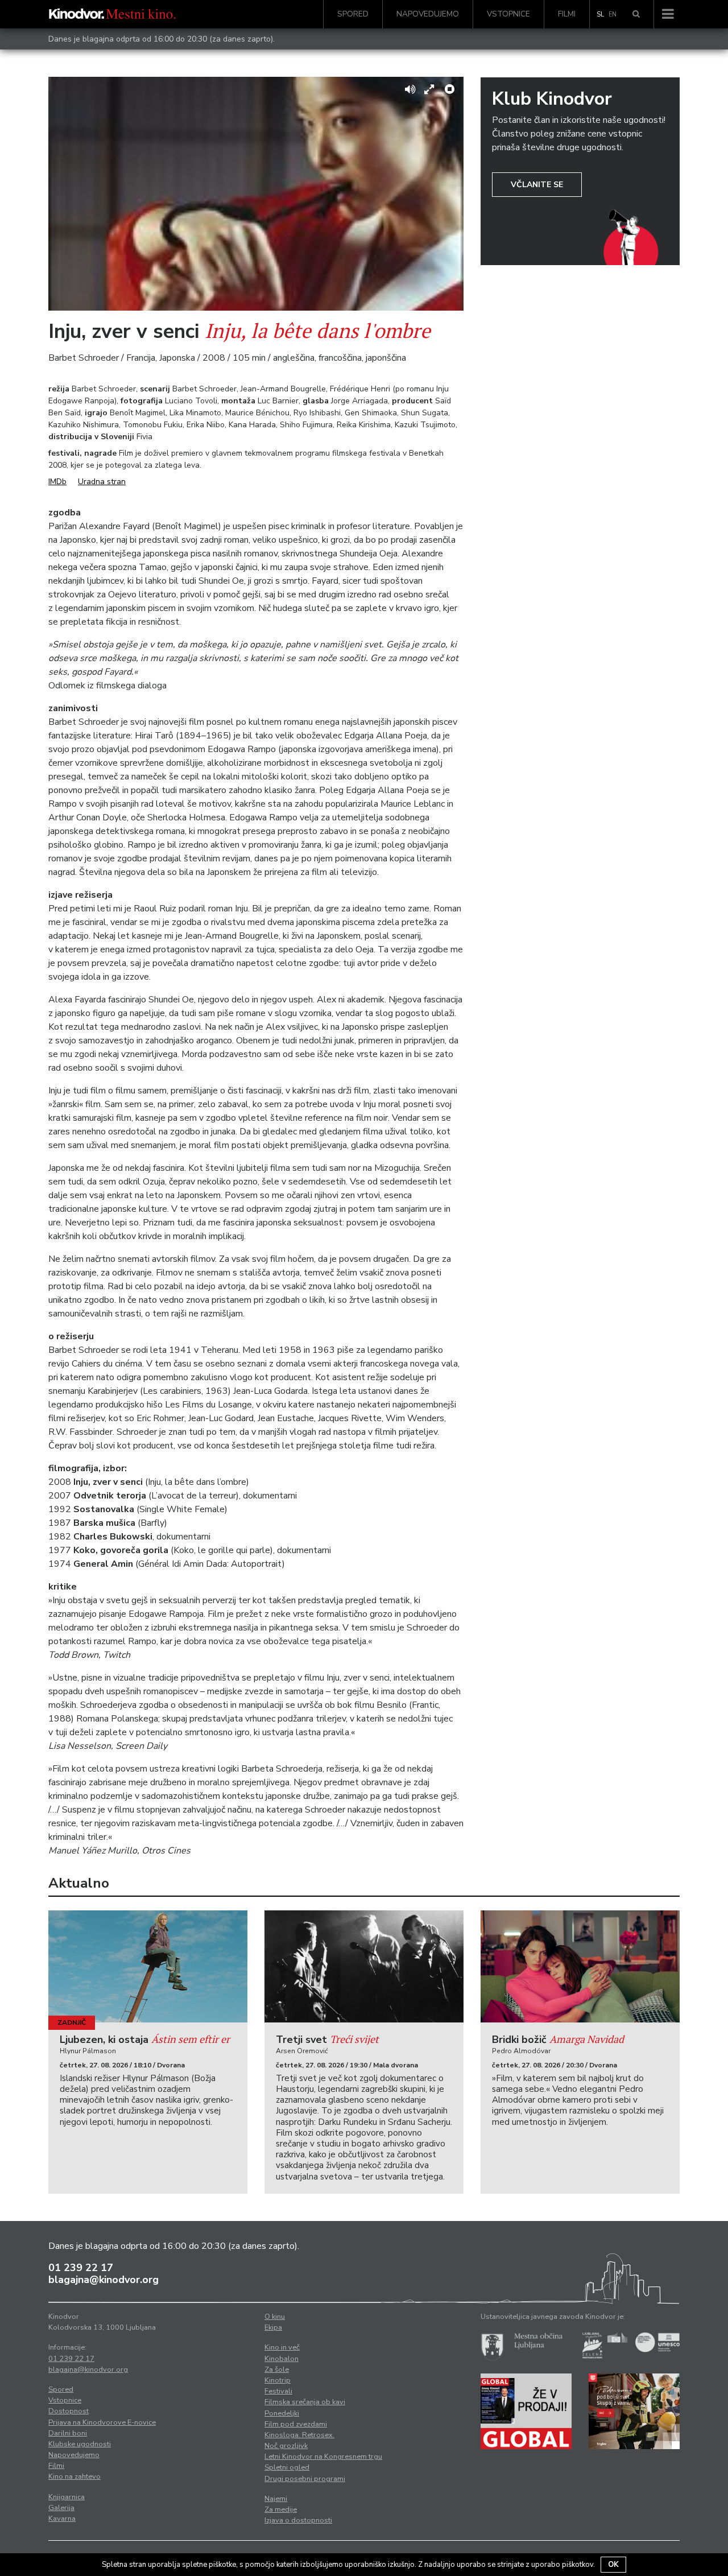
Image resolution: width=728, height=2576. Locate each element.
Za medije (281, 2509)
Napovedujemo (428, 14)
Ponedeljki (282, 2413)
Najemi (276, 2499)
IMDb (57, 482)
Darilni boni (68, 2433)
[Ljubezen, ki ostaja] (148, 1966)
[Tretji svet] (364, 1966)
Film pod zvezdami (296, 2424)
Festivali (278, 2391)
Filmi (567, 14)
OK (613, 2565)
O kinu (275, 2317)
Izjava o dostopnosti (298, 2520)
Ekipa (273, 2327)
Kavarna (62, 2519)
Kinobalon (282, 2359)
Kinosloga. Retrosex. (299, 2435)
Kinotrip (278, 2380)
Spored (353, 14)
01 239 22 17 (81, 2268)
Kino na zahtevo (75, 2476)
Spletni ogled (287, 2467)
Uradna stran (102, 482)
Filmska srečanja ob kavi (305, 2402)
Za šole (277, 2369)
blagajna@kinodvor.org (104, 2280)
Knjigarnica (67, 2497)
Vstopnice (508, 14)
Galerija (61, 2508)
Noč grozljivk (286, 2446)
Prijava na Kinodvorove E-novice (102, 2422)
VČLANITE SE (537, 185)
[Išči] (636, 14)
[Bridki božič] (580, 1966)
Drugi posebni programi (305, 2479)
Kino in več (282, 2347)
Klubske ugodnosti (80, 2444)
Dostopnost (69, 2411)
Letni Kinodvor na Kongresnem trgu (323, 2457)
